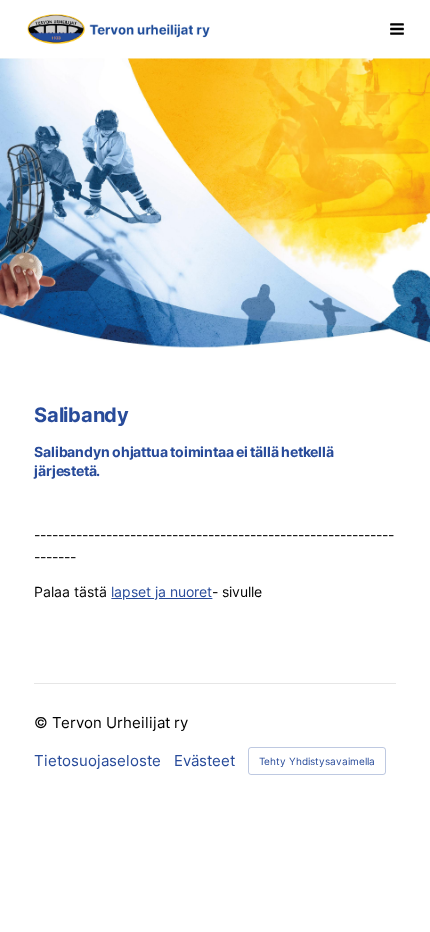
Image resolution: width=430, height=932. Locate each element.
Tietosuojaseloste (97, 761)
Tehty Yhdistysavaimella (317, 761)
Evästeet (204, 761)
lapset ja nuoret (161, 592)
